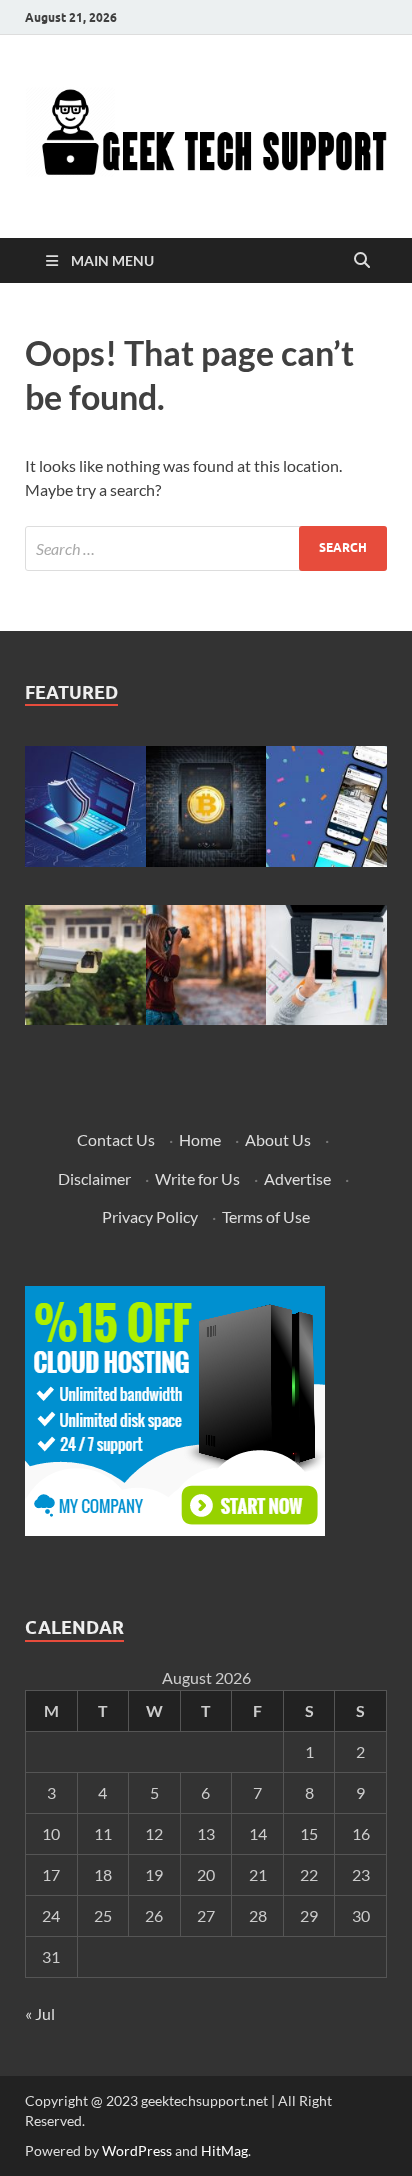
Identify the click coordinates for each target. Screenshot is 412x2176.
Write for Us (197, 1178)
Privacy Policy (150, 1216)
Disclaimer (94, 1178)
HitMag (224, 2150)
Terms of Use (266, 1216)
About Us (278, 1139)
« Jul (40, 2013)
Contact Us (116, 1139)
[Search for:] (206, 548)
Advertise (297, 1178)
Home (200, 1139)
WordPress (137, 2150)
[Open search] (362, 261)
